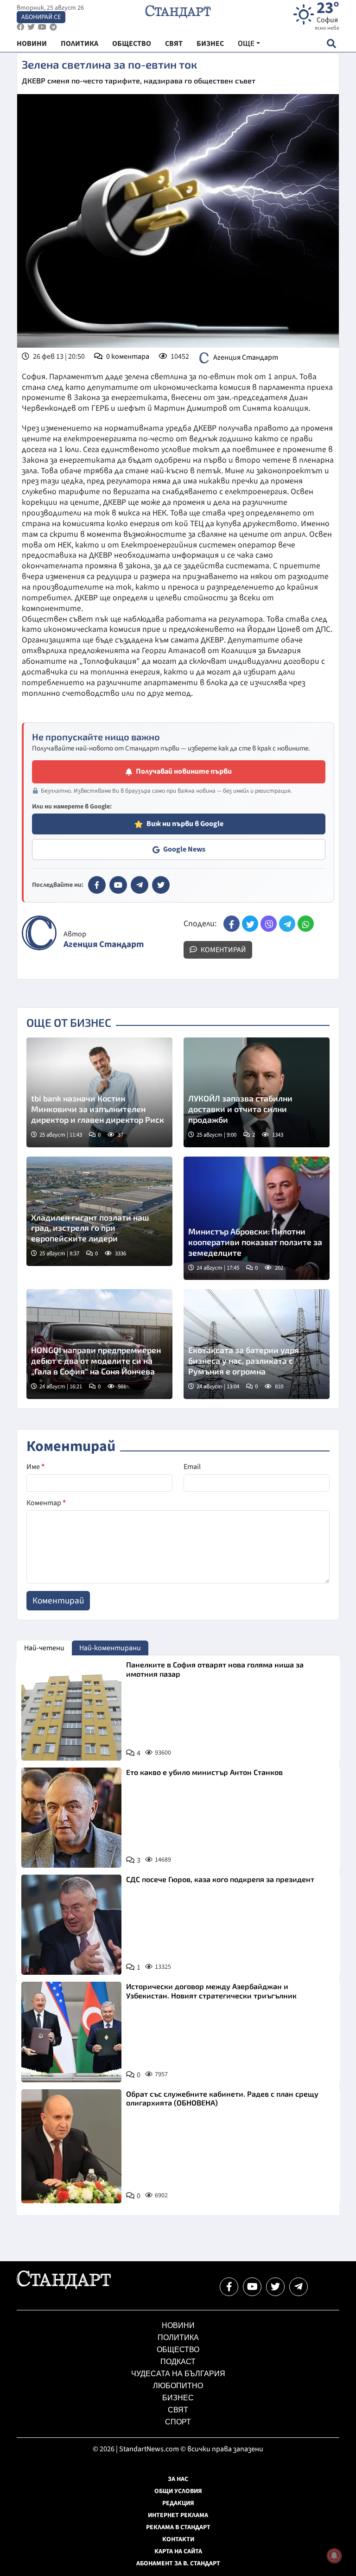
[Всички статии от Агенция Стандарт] (39, 933)
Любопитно (178, 2386)
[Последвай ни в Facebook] (229, 2287)
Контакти (178, 2539)
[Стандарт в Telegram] (140, 885)
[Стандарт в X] (161, 885)
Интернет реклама (178, 2515)
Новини (178, 2325)
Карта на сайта (178, 2551)
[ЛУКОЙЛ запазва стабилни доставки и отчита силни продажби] (257, 1092)
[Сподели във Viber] (269, 924)
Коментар (46, 1503)
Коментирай (223, 950)
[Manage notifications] (334, 2556)
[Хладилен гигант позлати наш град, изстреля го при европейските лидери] (99, 1211)
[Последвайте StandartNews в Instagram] (31, 27)
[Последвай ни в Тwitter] (275, 2287)
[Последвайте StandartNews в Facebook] (20, 27)
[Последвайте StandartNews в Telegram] (53, 27)
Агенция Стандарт (246, 357)
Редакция (178, 2503)
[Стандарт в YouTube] (118, 885)
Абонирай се (41, 17)
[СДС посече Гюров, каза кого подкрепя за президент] (71, 1925)
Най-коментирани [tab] (110, 1648)
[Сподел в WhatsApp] (306, 924)
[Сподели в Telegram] (287, 924)
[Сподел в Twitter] (250, 924)
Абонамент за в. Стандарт (178, 2563)
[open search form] (331, 43)
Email (192, 1467)
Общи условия (178, 2491)
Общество (178, 2350)
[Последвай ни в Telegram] (299, 2287)
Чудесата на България (178, 2374)
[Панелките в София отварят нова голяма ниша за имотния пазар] (71, 1710)
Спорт (178, 2422)
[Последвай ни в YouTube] (252, 2287)
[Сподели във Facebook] (232, 924)
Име (35, 1467)
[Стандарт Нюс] (64, 2287)
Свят (178, 2410)
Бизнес (178, 2398)
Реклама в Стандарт (178, 2527)
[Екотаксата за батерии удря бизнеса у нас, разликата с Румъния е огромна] (257, 1344)
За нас (178, 2479)
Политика (178, 2337)
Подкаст (178, 2362)
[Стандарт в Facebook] (97, 885)
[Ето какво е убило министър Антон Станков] (71, 1818)
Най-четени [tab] (44, 1648)
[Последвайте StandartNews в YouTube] (42, 27)
